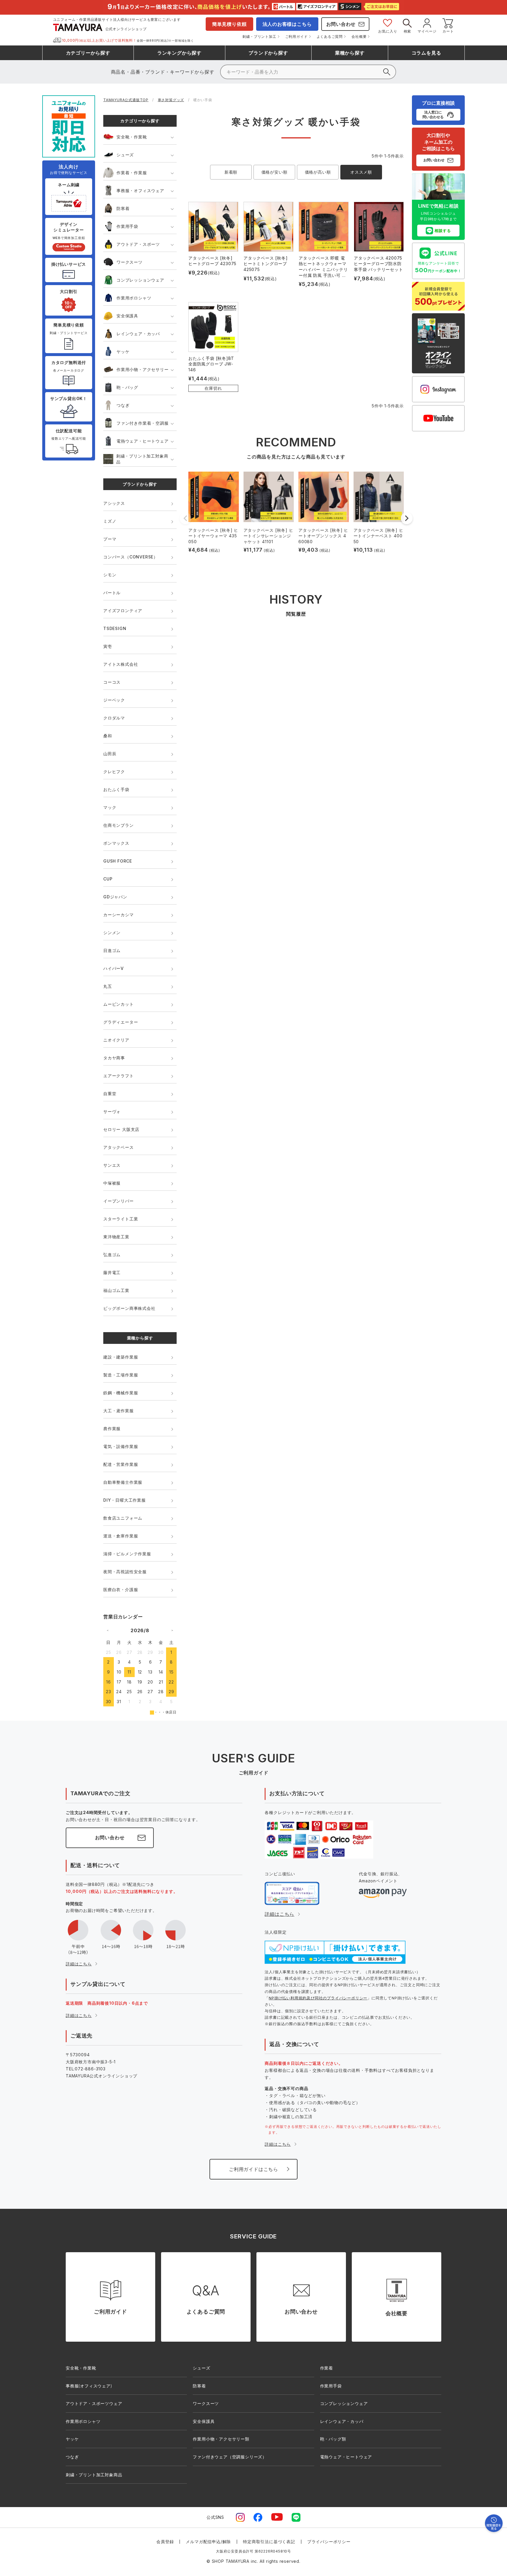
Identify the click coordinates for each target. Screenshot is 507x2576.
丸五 (108, 986)
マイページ (427, 31)
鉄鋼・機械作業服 (121, 1393)
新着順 (231, 172)
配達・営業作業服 (121, 1464)
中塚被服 (112, 1183)
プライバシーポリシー (329, 2542)
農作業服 (112, 1428)
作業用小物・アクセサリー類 (221, 2439)
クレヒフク (114, 772)
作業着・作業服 (132, 173)
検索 (408, 31)
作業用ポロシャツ (134, 298)
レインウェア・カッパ (138, 334)
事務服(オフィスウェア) (89, 2386)
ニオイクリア (116, 1040)
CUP (108, 879)
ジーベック (114, 700)
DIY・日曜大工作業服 (125, 1500)
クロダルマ (114, 718)
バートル (112, 593)
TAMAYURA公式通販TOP (126, 100)
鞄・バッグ (127, 387)
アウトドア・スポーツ (138, 244)
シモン (110, 575)
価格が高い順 (318, 172)
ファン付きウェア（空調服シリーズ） (230, 2457)
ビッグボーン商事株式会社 (129, 1308)
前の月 (108, 1630)
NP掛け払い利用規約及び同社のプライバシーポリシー (318, 1998)
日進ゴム (112, 950)
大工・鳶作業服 (119, 1411)
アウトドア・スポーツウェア (94, 2403)
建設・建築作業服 (121, 1357)
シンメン (112, 933)
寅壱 (108, 646)
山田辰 (110, 754)
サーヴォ (112, 1111)
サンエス (112, 1165)
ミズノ (110, 521)
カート (448, 31)
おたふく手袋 (116, 789)
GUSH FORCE (118, 861)
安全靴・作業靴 (132, 137)
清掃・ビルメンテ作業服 (127, 1554)
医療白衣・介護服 (121, 1590)
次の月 (172, 1630)
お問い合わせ (341, 24)
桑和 (108, 736)
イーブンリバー (119, 1201)
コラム (426, 53)
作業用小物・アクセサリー (143, 369)
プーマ (110, 539)
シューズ (125, 155)
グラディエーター (121, 1022)
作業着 (327, 2368)
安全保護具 (127, 316)
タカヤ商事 (114, 1058)
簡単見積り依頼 (229, 24)
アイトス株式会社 (121, 664)
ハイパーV (114, 968)
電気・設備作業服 (121, 1446)
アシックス (114, 503)
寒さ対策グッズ (171, 100)
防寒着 (123, 208)
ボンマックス (116, 843)
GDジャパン (115, 897)
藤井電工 (112, 1272)
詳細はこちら (79, 1964)
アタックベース (119, 1147)
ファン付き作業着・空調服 (143, 423)
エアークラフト (119, 1076)
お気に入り (388, 31)
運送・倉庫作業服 (121, 1536)
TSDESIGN (115, 628)
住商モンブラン (119, 825)
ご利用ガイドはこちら (253, 2169)
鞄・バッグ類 (333, 2439)
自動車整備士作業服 (123, 1482)
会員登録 (165, 2542)
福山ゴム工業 (116, 1290)
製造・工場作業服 (121, 1375)
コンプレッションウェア (140, 280)
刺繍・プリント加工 (259, 37)
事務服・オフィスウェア (140, 190)
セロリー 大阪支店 (121, 1129)
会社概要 (359, 37)
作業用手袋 (127, 226)
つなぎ (123, 405)
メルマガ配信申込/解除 (208, 2542)
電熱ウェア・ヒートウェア (143, 441)
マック (110, 807)
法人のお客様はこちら (287, 24)
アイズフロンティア (123, 610)
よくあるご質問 (330, 37)
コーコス (112, 682)
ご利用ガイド (296, 37)
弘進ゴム (112, 1255)
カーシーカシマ (119, 915)
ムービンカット (119, 1004)
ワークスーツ (130, 262)
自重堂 (110, 1094)
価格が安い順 (274, 172)
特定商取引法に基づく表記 (269, 2542)
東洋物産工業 (116, 1237)
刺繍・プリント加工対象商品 (142, 459)
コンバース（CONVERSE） (131, 557)
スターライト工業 (121, 1219)
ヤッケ (123, 352)
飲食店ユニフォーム (123, 1518)
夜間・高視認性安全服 (125, 1572)
